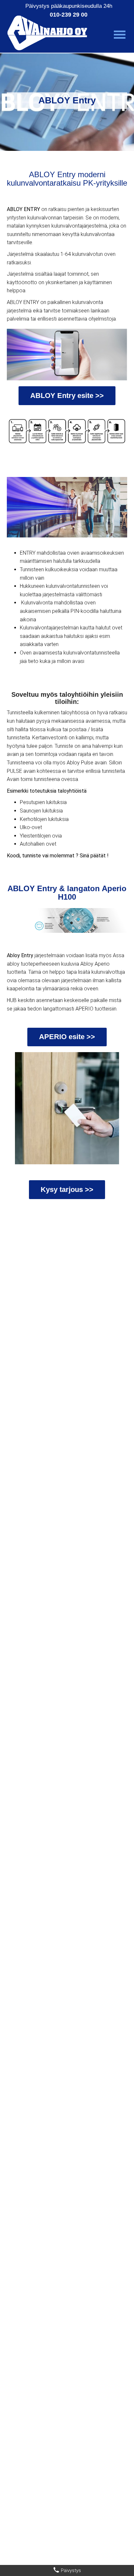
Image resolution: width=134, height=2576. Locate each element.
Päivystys (70, 2570)
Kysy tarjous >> (67, 1189)
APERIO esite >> (67, 1037)
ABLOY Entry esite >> (67, 396)
